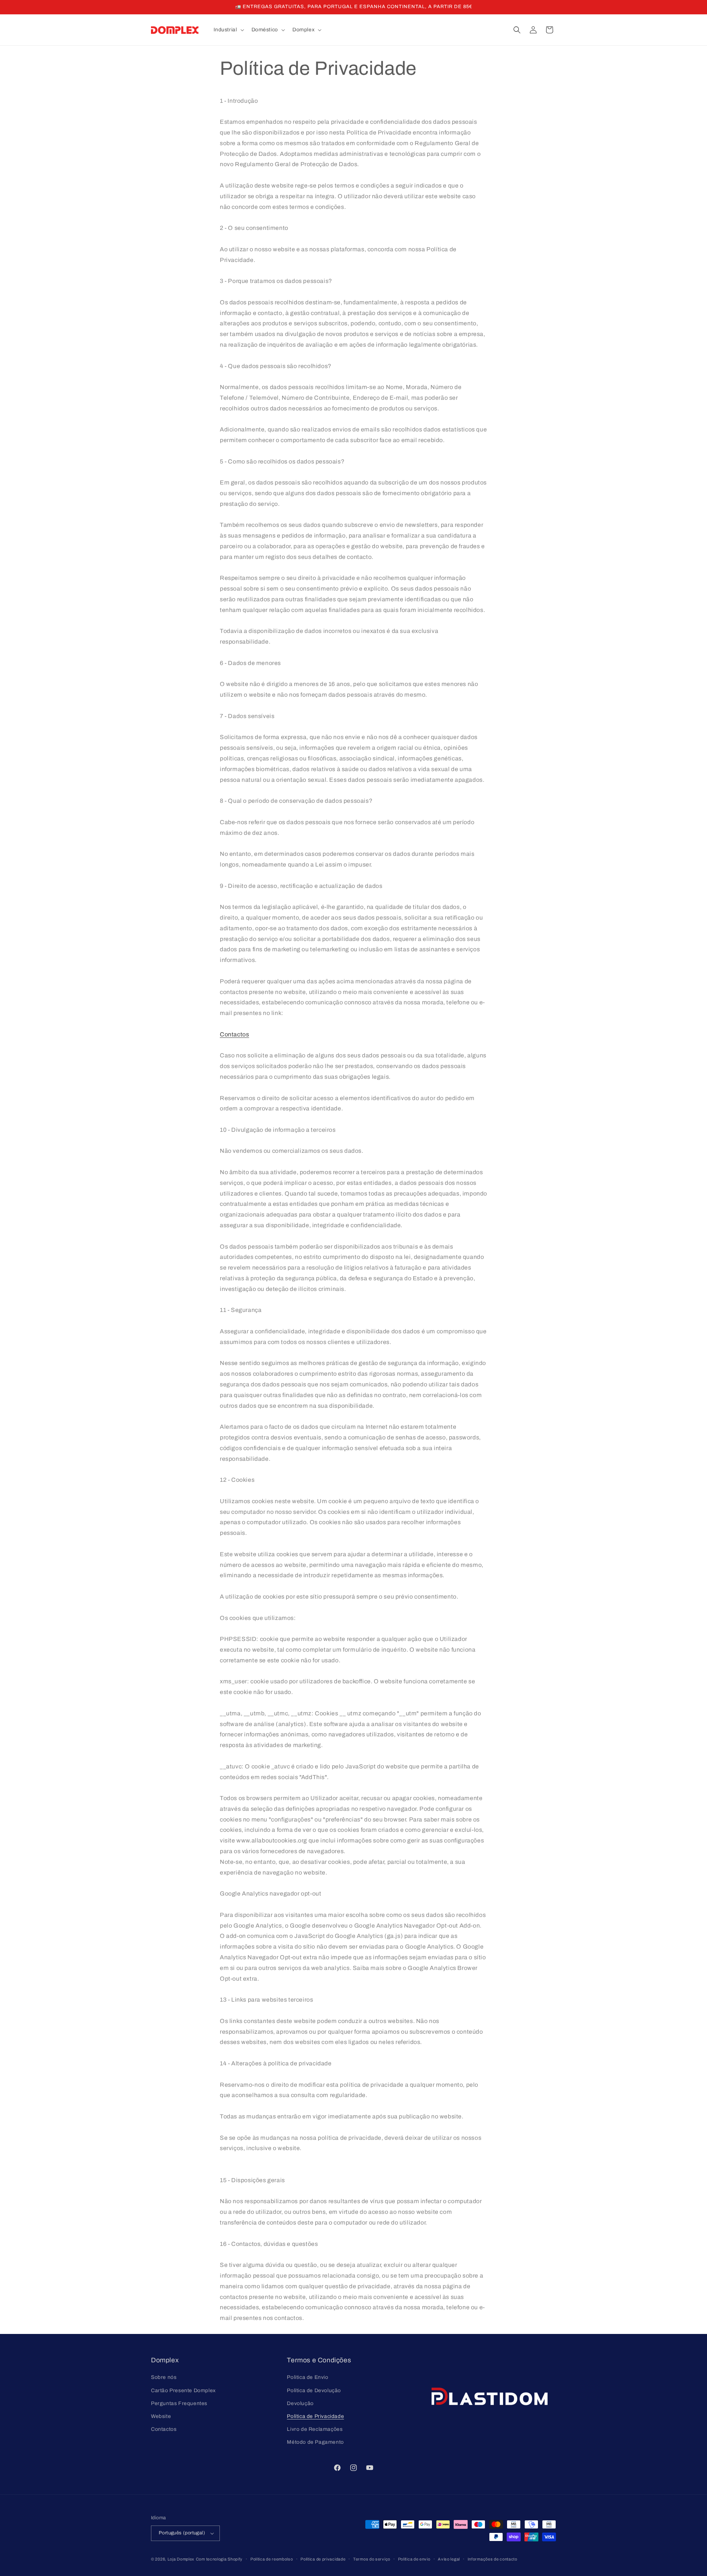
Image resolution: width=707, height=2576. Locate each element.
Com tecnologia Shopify (219, 2559)
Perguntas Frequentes (179, 2403)
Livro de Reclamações (315, 2429)
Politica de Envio (307, 2377)
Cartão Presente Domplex (183, 2390)
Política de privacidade (323, 2559)
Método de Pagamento (315, 2442)
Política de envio (414, 2559)
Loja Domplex (181, 2559)
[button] (228, 30)
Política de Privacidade (315, 2416)
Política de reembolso (272, 2559)
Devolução (300, 2403)
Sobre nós (164, 2377)
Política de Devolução (314, 2390)
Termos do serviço (372, 2559)
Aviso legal (449, 2559)
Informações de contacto (493, 2559)
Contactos (234, 1034)
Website (161, 2416)
